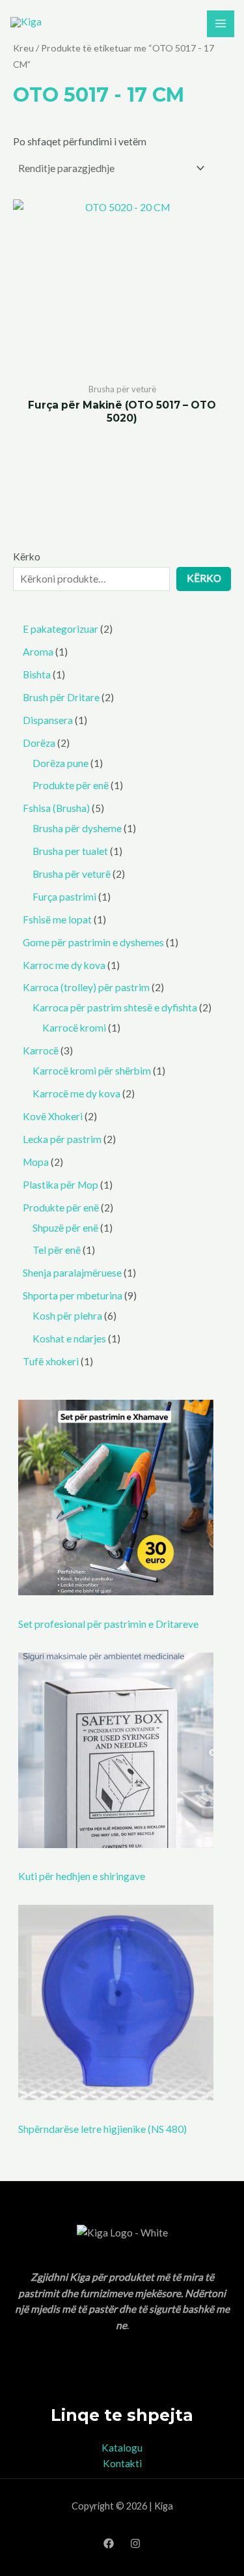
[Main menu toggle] (221, 24)
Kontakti (122, 2463)
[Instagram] (135, 2543)
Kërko (27, 557)
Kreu (23, 48)
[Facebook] (109, 2543)
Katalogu (122, 2448)
